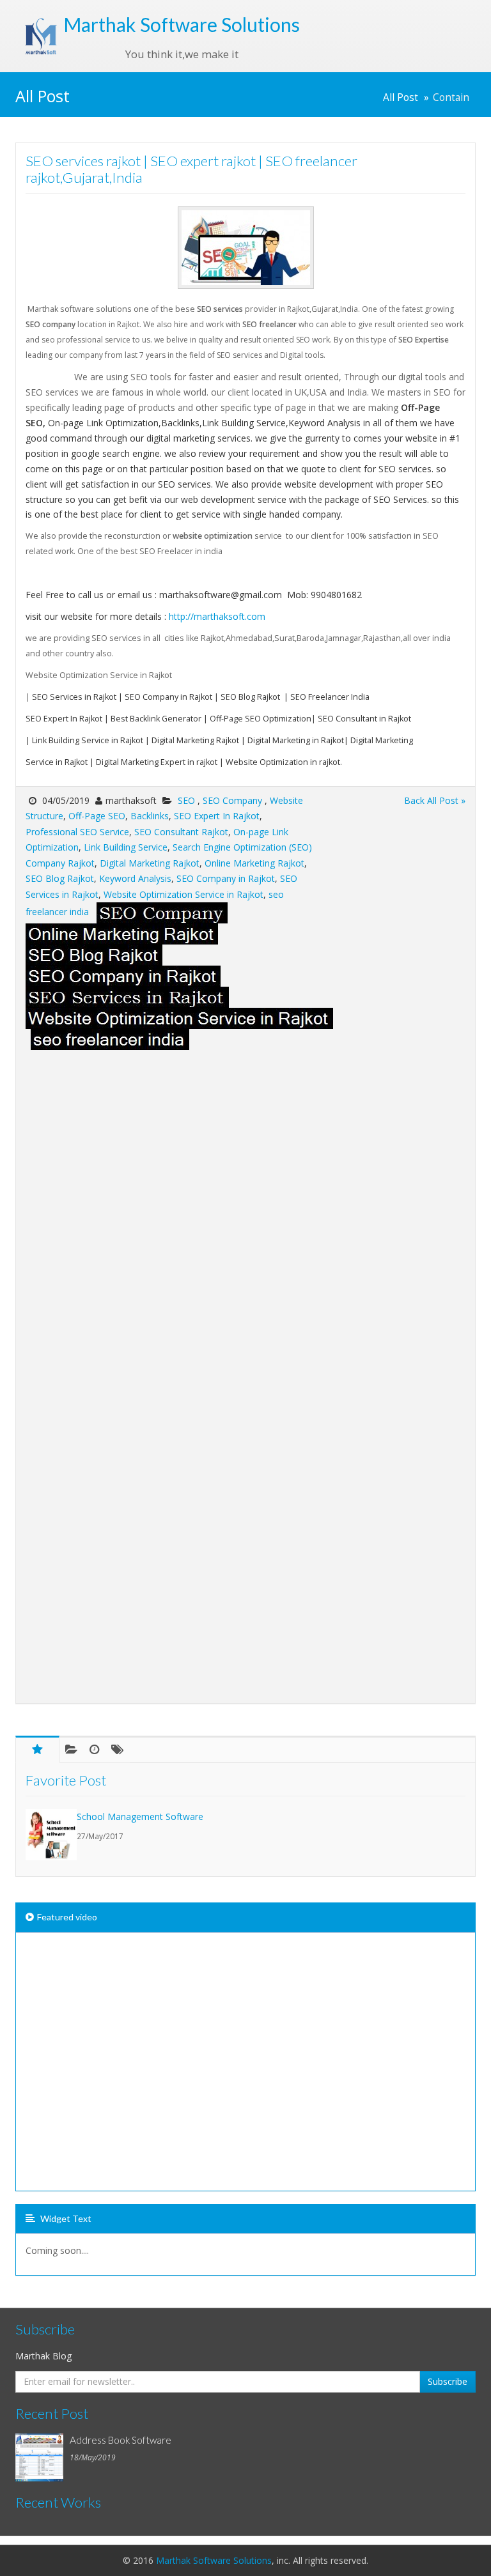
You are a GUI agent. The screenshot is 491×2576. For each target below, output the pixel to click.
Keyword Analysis (135, 878)
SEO (188, 800)
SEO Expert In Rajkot (217, 816)
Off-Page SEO (97, 816)
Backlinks (150, 816)
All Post (401, 97)
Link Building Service (126, 847)
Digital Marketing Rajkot (150, 863)
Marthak (182, 24)
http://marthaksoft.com (217, 616)
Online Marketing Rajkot (254, 863)
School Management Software (140, 1816)
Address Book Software (121, 2440)
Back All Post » (435, 800)
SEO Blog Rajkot (60, 878)
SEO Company (234, 800)
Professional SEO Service (77, 832)
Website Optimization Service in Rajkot (183, 894)
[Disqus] (245, 1210)
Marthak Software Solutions (214, 2560)
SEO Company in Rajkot (226, 878)
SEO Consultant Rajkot (181, 832)
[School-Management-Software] (51, 1835)
